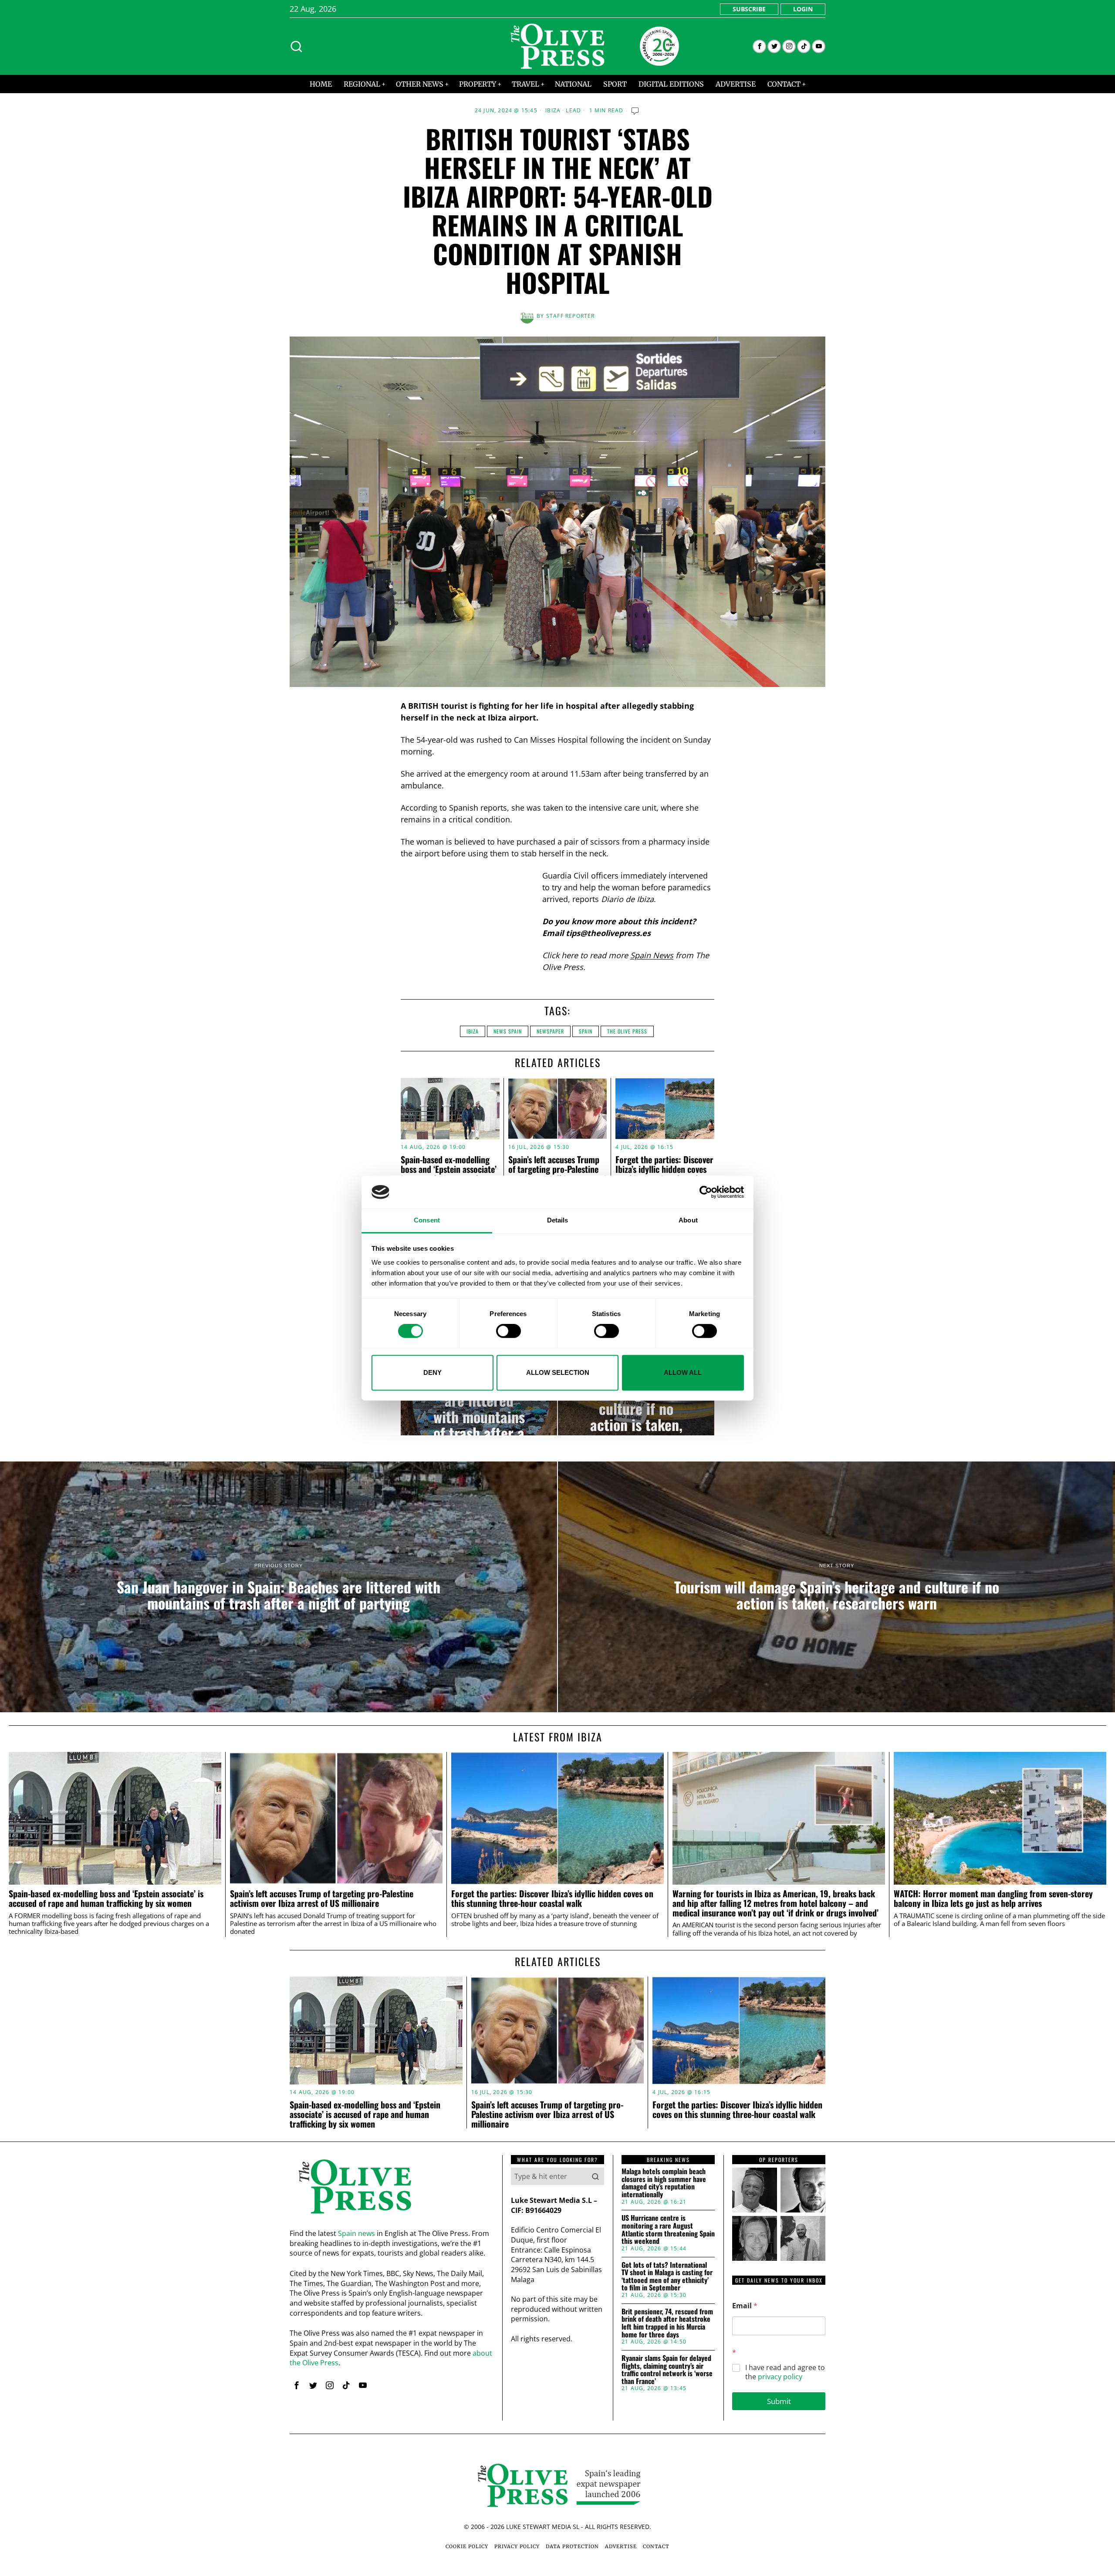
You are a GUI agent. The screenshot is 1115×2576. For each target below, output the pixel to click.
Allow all (683, 1372)
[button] (595, 2176)
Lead (573, 111)
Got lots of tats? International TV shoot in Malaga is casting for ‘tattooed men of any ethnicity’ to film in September (667, 2276)
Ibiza (553, 111)
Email (745, 2306)
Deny (432, 1372)
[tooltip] (759, 46)
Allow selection (558, 1372)
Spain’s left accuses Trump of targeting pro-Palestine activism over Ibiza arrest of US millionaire (557, 1174)
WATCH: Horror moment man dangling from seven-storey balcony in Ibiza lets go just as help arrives (993, 1899)
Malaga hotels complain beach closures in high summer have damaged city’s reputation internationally (664, 2183)
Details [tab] (558, 1221)
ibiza (473, 1031)
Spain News (652, 955)
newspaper (550, 1031)
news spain (508, 1031)
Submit (779, 2401)
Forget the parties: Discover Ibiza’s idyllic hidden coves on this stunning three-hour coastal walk (664, 1174)
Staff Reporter (571, 316)
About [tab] (688, 1221)
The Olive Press (627, 1031)
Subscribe (749, 9)
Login (803, 9)
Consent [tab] (427, 1221)
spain (586, 1031)
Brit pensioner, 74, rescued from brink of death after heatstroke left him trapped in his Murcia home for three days (667, 2323)
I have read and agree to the (785, 2372)
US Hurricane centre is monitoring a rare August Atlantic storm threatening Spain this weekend (668, 2229)
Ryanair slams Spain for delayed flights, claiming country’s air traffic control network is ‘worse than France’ (667, 2370)
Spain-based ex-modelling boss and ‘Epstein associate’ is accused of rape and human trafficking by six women (106, 1899)
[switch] (509, 1331)
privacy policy (780, 2377)
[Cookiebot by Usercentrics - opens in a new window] (706, 1192)
